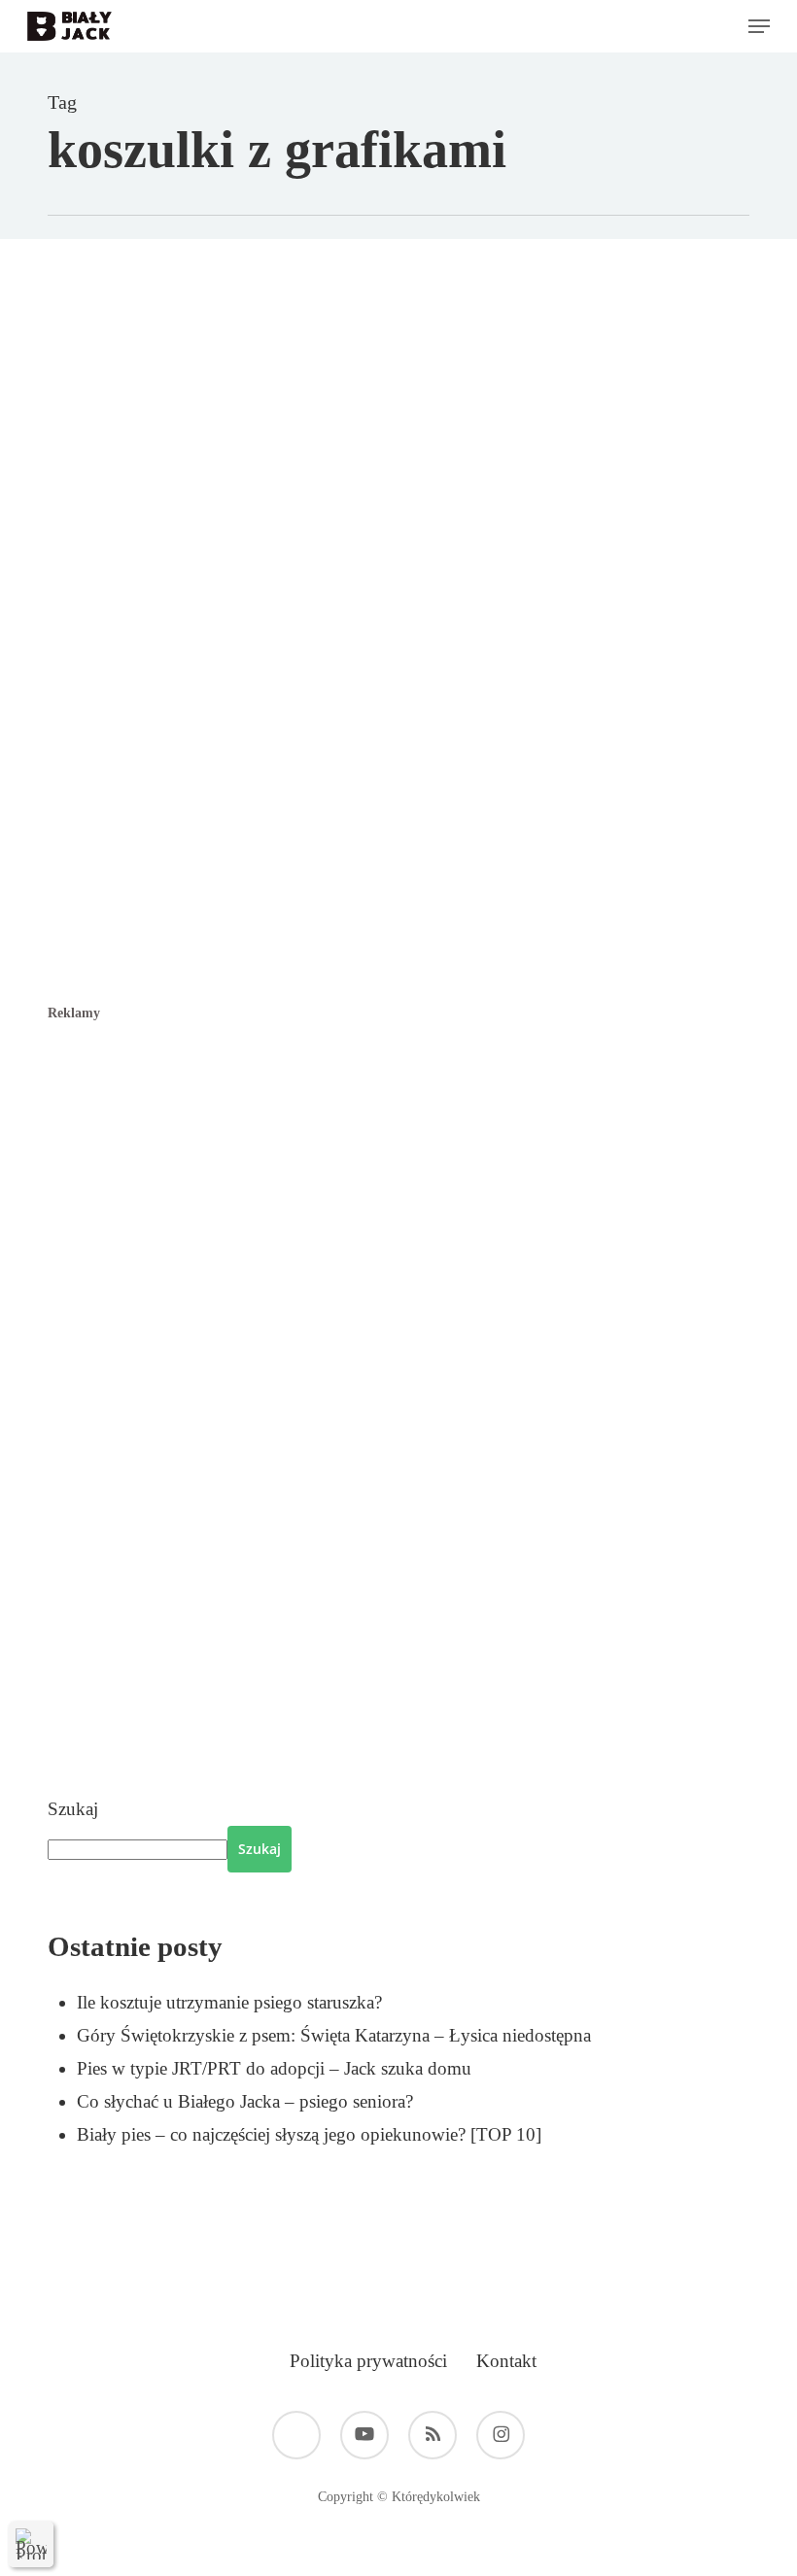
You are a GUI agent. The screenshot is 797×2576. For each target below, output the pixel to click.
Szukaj (73, 1809)
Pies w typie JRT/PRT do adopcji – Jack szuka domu (274, 2068)
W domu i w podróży (301, 488)
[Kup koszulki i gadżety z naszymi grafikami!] (445, 849)
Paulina (168, 488)
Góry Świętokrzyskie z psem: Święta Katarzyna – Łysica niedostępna (334, 2035)
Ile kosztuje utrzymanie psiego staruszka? (229, 2002)
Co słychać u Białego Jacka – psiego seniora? (245, 2101)
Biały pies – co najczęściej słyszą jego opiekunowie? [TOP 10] (309, 2134)
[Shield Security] (31, 2544)
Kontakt (506, 2361)
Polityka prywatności (368, 2361)
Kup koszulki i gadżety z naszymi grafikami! (409, 545)
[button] (759, 26)
